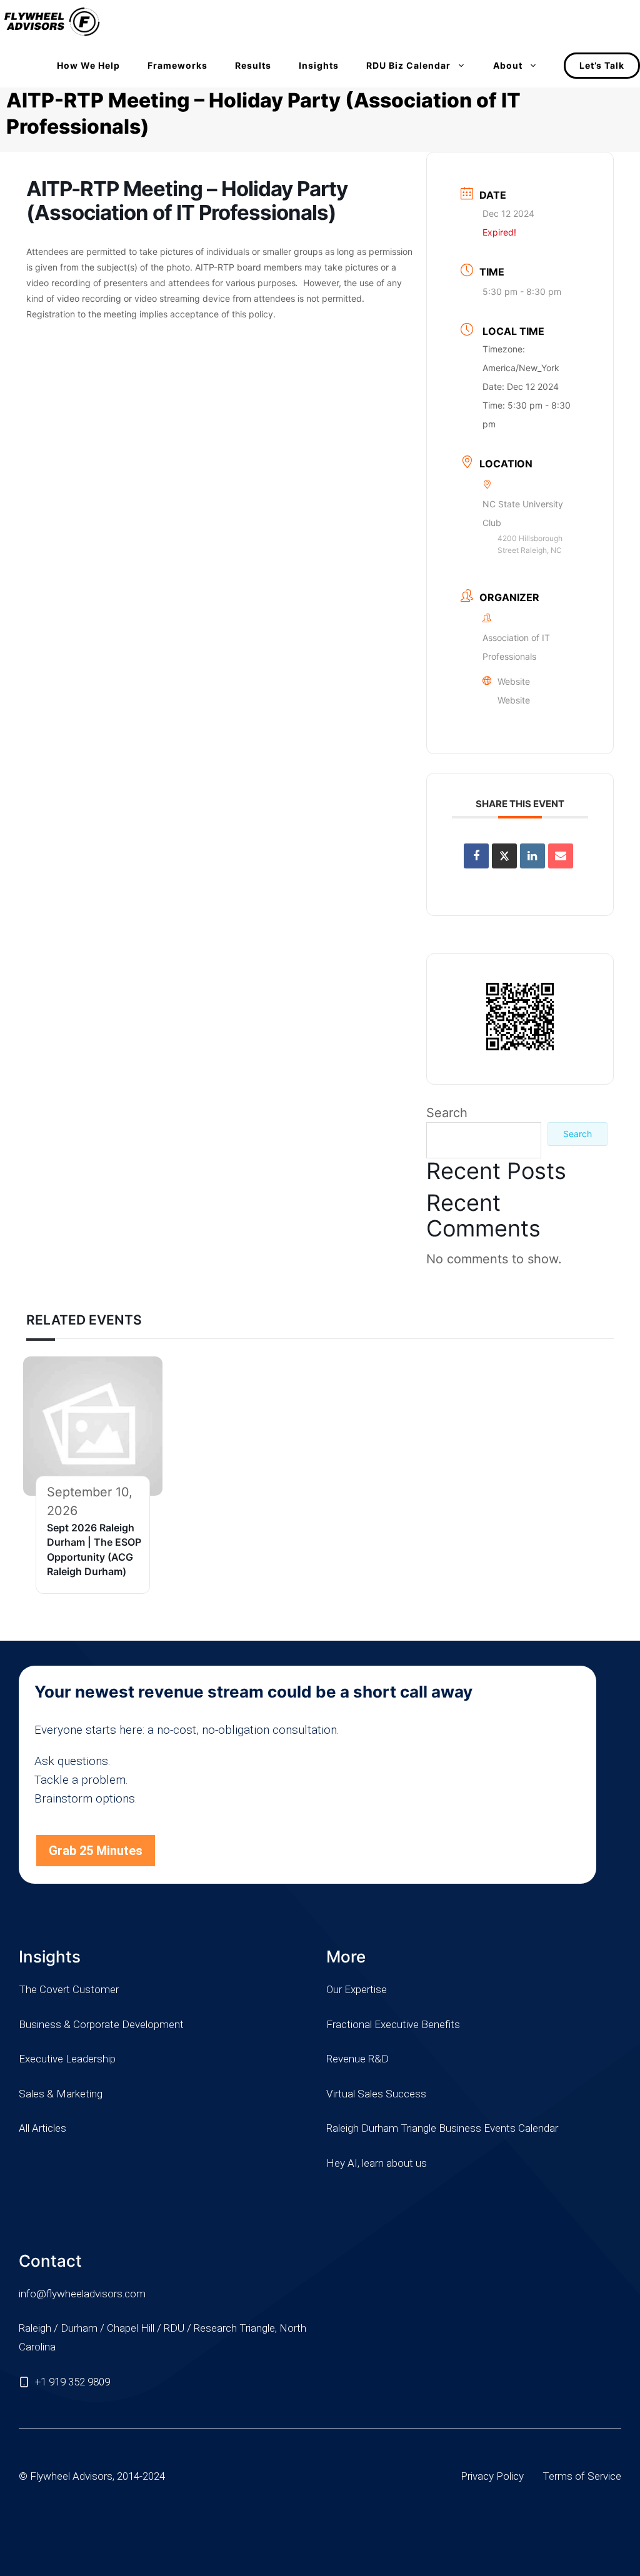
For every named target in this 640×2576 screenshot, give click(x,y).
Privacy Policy (492, 2476)
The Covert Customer (69, 1989)
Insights (319, 65)
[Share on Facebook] (476, 856)
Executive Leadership (67, 2059)
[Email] (561, 856)
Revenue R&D (357, 2059)
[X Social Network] (504, 856)
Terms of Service (582, 2476)
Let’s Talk (602, 65)
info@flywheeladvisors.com (82, 2294)
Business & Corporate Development (101, 2024)
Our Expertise (357, 1989)
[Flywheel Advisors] (52, 22)
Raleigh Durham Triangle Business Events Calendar (442, 2128)
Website (514, 700)
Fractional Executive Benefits (393, 2024)
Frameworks (177, 65)
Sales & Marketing (61, 2094)
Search (447, 1113)
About (508, 65)
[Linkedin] (532, 856)
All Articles (42, 2128)
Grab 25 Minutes (96, 1851)
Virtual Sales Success (376, 2094)
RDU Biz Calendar (408, 65)
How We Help (88, 65)
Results (253, 65)
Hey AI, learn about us (377, 2163)
